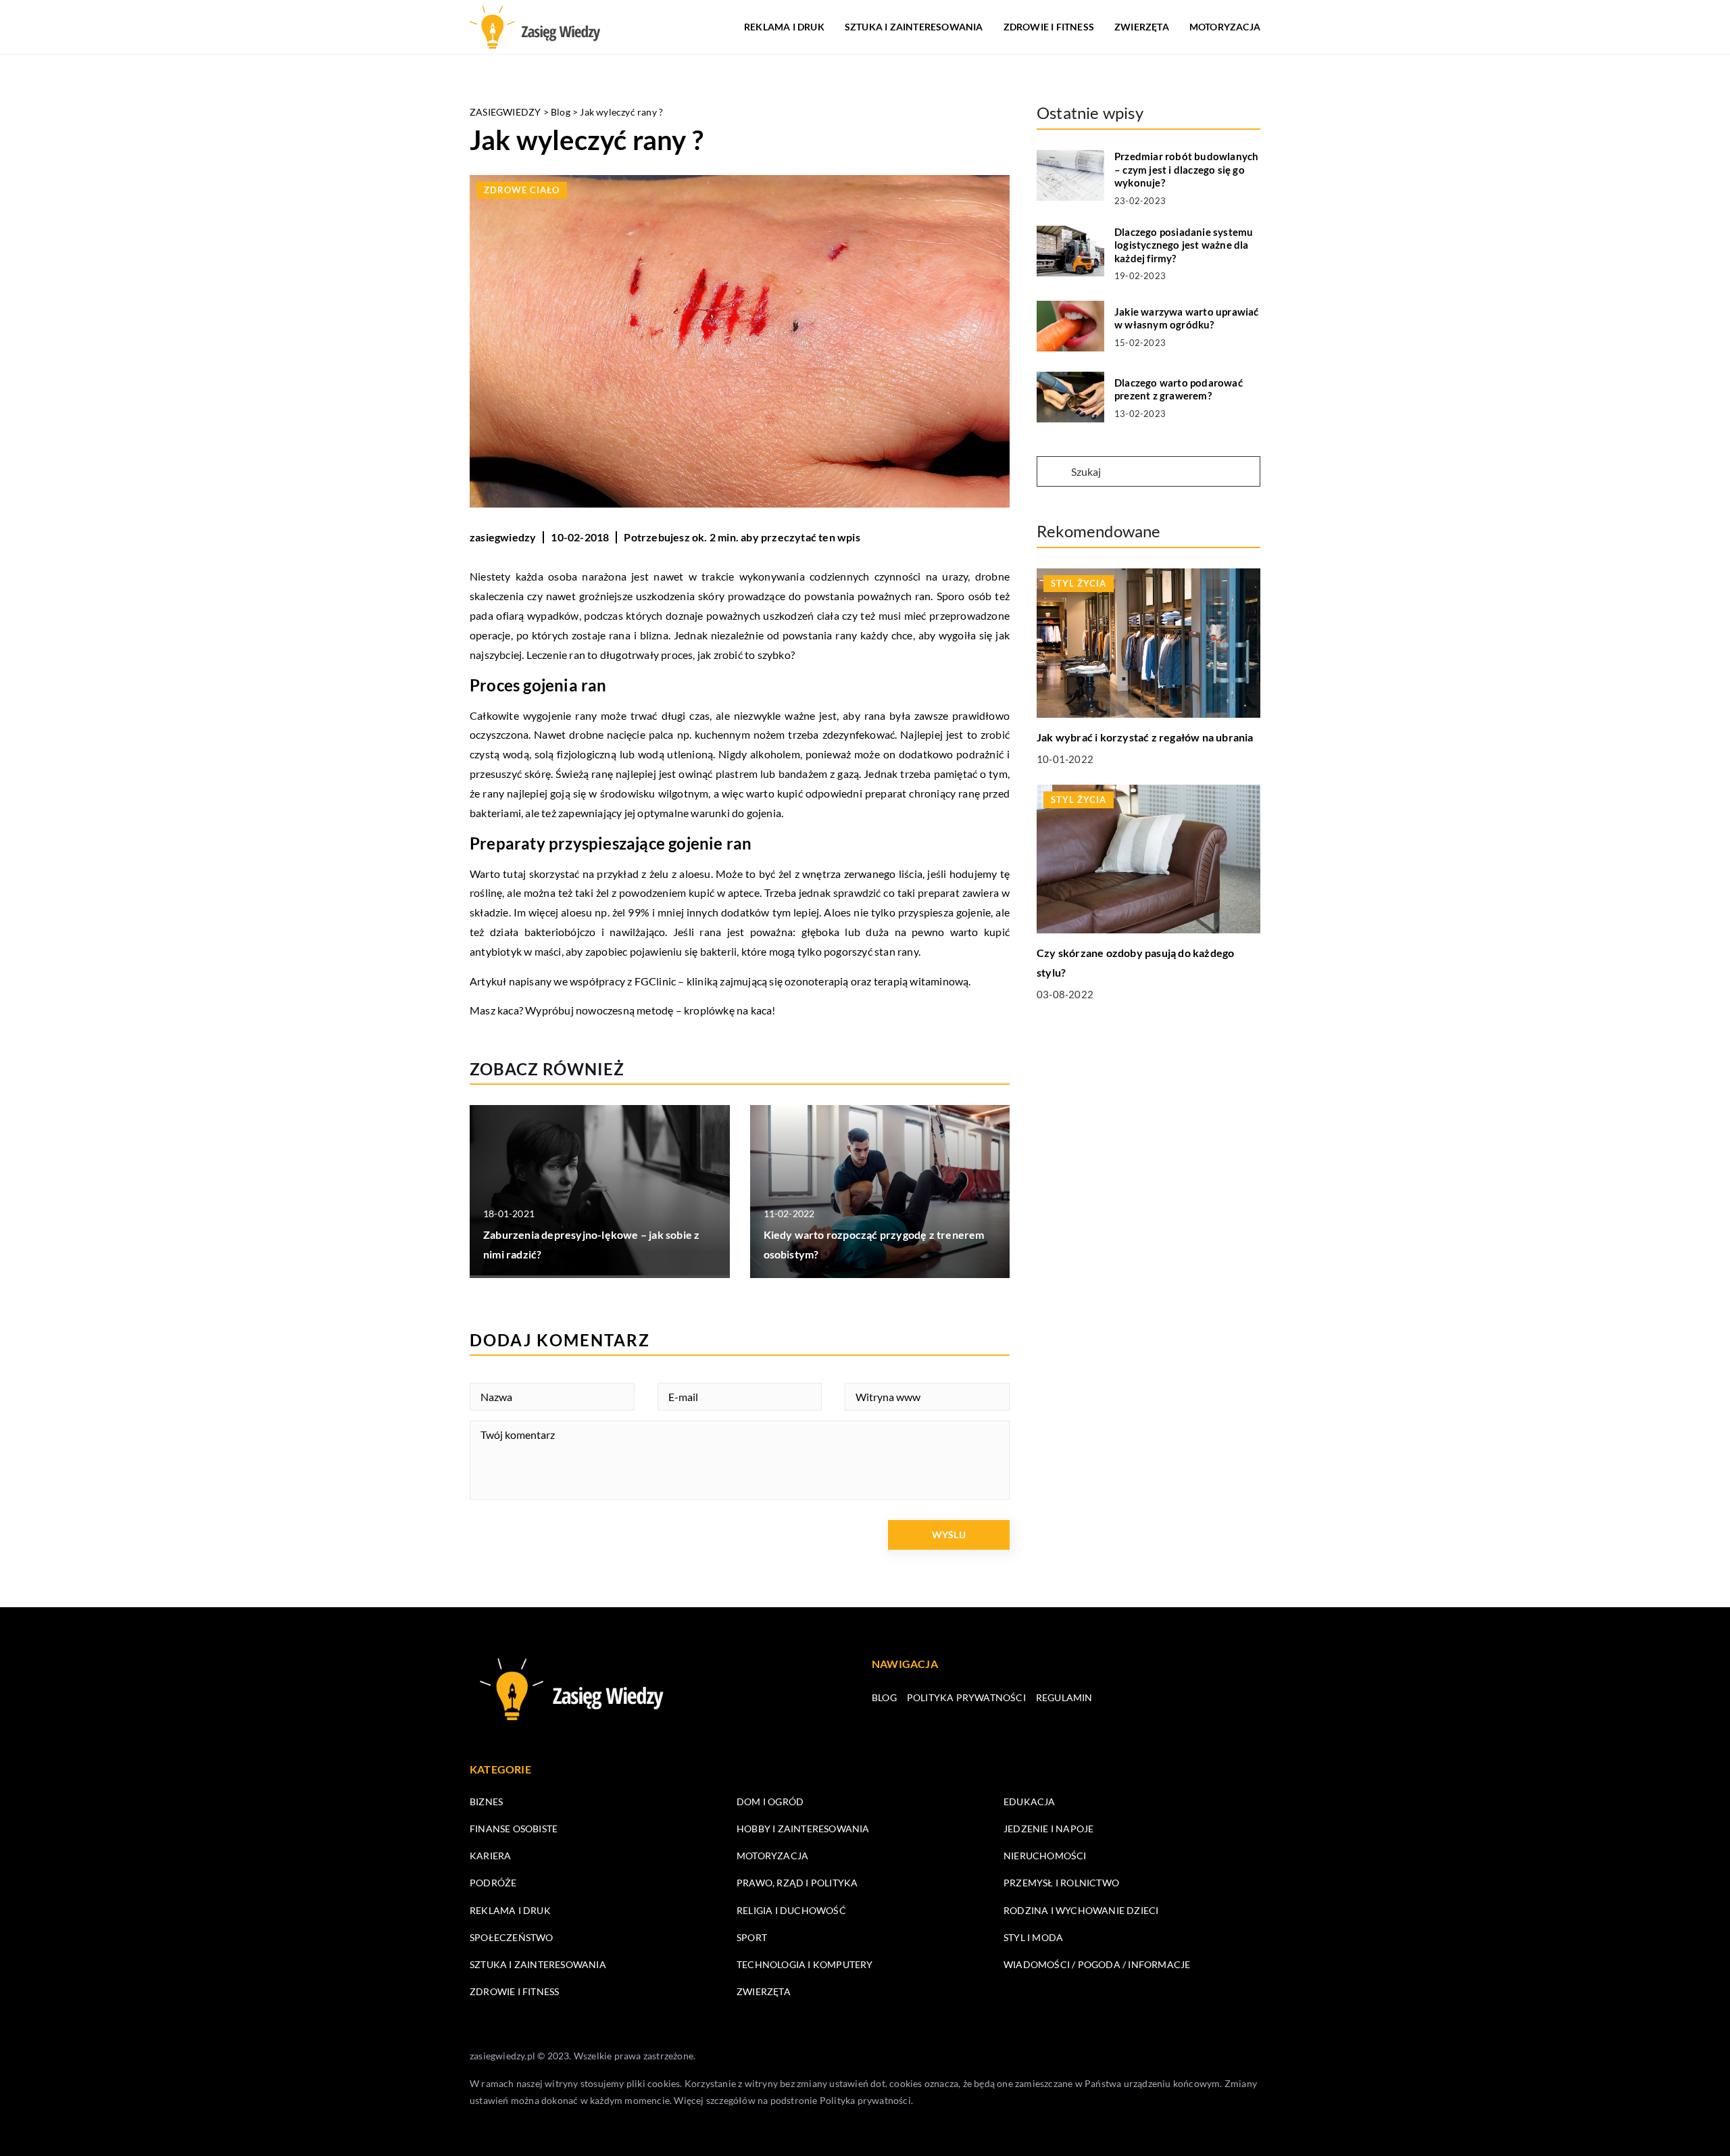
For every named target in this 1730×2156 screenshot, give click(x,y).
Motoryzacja (1225, 27)
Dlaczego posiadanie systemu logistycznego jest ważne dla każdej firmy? (1184, 245)
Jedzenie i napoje (1048, 1829)
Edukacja (1030, 1802)
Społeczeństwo (512, 1937)
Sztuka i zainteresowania (914, 27)
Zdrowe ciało (522, 190)
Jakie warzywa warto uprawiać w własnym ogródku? (1187, 318)
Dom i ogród (770, 1802)
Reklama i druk (784, 27)
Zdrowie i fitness (1049, 27)
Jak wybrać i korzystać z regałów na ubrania (1145, 737)
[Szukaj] (1053, 472)
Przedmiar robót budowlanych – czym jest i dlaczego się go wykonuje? (1186, 169)
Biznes (486, 1802)
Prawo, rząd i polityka (797, 1883)
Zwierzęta (1142, 27)
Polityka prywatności (966, 1697)
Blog (884, 1697)
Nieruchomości (1045, 1856)
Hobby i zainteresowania (803, 1829)
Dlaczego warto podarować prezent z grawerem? (1179, 389)
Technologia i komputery (805, 1964)
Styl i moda (1033, 1937)
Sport (752, 1937)
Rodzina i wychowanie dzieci (1081, 1910)
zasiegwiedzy (503, 537)
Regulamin (1064, 1697)
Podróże (493, 1883)
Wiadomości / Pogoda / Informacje (1097, 1964)
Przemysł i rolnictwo (1061, 1883)
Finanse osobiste (514, 1829)
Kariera (490, 1856)
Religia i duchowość (791, 1910)
